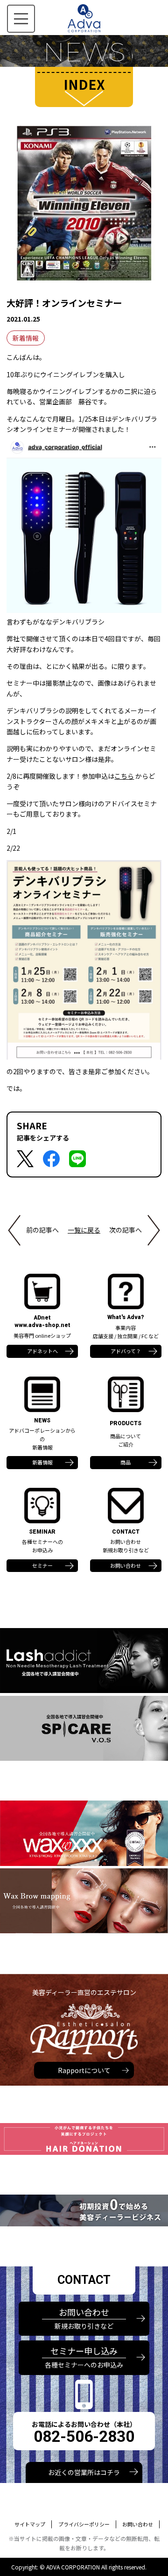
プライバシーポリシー (84, 2524)
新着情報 (26, 338)
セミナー (42, 1565)
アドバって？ (126, 1351)
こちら (124, 776)
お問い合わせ (126, 1565)
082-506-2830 (84, 2436)
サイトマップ (30, 2524)
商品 (126, 1462)
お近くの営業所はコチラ (84, 2472)
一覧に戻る (84, 1230)
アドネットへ (42, 1351)
